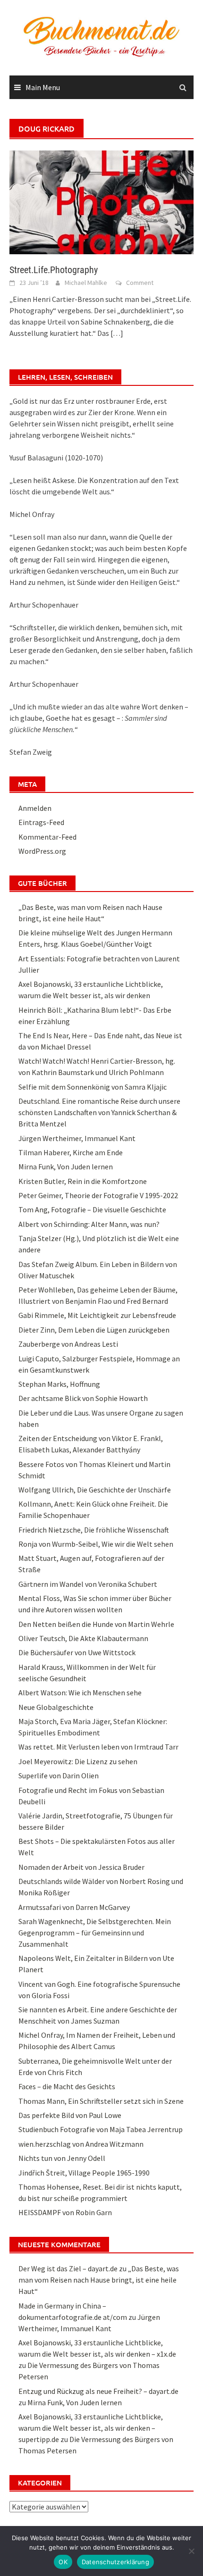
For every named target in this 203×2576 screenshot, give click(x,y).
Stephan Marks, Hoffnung (59, 1384)
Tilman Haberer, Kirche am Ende (71, 1152)
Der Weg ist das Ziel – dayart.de (68, 2268)
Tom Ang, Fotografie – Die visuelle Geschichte (92, 1209)
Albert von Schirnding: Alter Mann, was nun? (89, 1224)
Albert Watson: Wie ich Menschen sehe (80, 1692)
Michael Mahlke (86, 283)
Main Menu (43, 87)
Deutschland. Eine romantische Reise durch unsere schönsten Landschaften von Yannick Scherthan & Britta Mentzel (99, 1112)
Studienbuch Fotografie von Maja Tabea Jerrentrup (101, 2129)
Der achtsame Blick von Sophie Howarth (83, 1398)
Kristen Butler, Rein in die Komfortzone (83, 1181)
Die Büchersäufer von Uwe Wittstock (77, 1652)
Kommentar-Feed (47, 837)
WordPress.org (42, 851)
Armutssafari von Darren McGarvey (74, 1907)
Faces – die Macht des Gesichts (67, 2086)
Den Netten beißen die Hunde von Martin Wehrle (96, 1624)
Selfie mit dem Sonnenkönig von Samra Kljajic (93, 1087)
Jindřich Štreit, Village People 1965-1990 (84, 2173)
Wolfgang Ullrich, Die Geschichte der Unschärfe (95, 1490)
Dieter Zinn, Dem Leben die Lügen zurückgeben (94, 1330)
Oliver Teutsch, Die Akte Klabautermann (83, 1638)
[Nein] (191, 2551)
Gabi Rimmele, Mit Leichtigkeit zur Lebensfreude (97, 1315)
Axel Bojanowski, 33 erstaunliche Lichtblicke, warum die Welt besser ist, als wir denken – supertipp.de (91, 2428)
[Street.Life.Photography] (101, 201)
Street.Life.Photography (54, 270)
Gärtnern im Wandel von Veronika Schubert (88, 1584)
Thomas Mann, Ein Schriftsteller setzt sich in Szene (101, 2101)
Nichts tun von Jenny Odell (62, 2158)
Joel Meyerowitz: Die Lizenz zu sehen (78, 1761)
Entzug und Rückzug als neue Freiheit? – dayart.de (98, 2391)
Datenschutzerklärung (115, 2562)
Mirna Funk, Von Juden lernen (66, 1167)
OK (63, 2562)
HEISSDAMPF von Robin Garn (65, 2212)
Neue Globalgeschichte (56, 1707)
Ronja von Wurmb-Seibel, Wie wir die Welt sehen (96, 1544)
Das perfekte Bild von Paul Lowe (70, 2115)
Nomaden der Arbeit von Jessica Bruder (81, 1867)
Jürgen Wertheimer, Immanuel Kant (77, 1138)
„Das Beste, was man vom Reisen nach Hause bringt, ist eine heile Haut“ (99, 2280)
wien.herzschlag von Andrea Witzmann (81, 2144)
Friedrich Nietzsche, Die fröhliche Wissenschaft (94, 1530)
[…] (116, 333)
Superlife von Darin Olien (59, 1776)
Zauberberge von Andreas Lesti (68, 1344)
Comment (140, 283)
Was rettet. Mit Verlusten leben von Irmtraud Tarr (98, 1747)
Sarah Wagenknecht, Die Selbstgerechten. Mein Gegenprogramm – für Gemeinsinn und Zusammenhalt (95, 1933)
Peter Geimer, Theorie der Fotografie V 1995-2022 (98, 1195)
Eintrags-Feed (41, 822)
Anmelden (35, 808)
